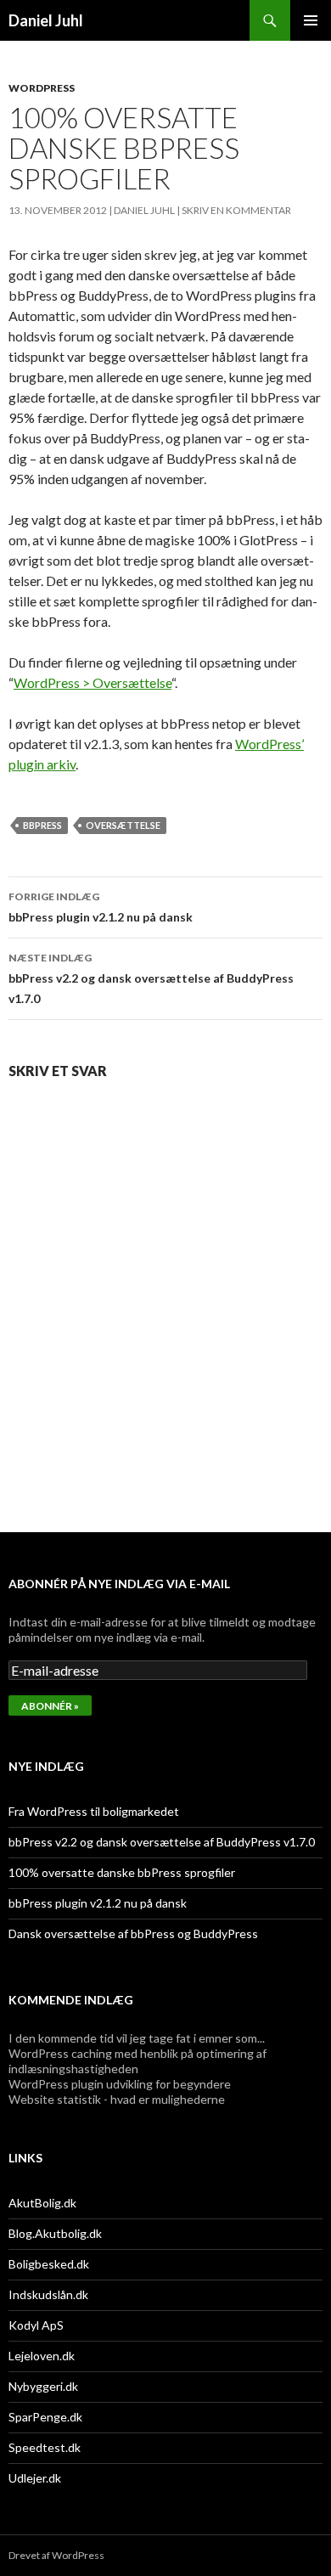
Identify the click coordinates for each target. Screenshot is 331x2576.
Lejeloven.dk (42, 2356)
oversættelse (123, 825)
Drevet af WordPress (56, 2555)
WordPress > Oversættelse (93, 682)
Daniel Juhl (46, 20)
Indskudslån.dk (48, 2294)
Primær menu (311, 20)
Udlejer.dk (35, 2478)
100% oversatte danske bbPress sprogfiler (122, 1872)
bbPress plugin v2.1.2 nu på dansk (101, 907)
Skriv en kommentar (236, 210)
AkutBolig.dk (42, 2203)
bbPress (42, 825)
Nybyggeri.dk (43, 2386)
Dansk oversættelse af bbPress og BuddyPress (133, 1933)
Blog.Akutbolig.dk (55, 2233)
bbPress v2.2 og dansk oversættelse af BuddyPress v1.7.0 (151, 978)
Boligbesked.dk (49, 2264)
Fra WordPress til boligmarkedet (94, 1811)
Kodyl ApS (36, 2325)
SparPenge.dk (45, 2417)
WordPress (42, 88)
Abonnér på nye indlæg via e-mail (119, 1584)
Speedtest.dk (45, 2447)
